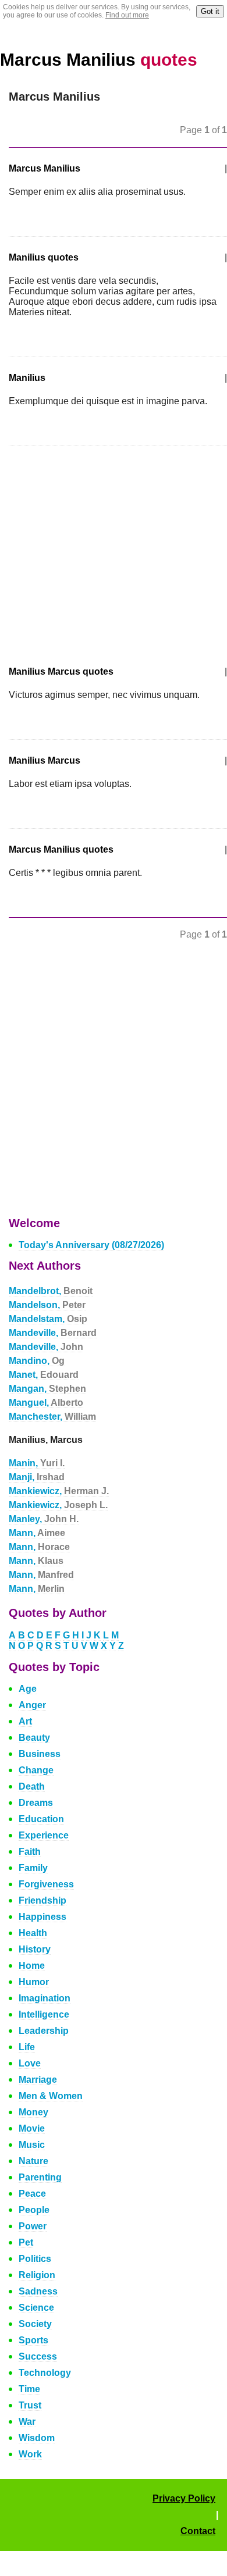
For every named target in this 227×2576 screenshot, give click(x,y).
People (34, 2210)
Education (41, 1819)
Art (25, 1721)
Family (33, 1868)
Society (35, 2324)
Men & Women (51, 2096)
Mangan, (47, 1389)
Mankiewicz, (59, 1491)
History (35, 1949)
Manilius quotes (44, 257)
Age (28, 1689)
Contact (198, 2531)
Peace (32, 2194)
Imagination (45, 1998)
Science (36, 2308)
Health (33, 1933)
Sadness (38, 2291)
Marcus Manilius (99, 60)
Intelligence (44, 2014)
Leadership (44, 2031)
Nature (33, 2161)
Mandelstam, (48, 1319)
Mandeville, (53, 1333)
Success (38, 2356)
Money (33, 2112)
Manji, (37, 1477)
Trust (30, 2405)
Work (30, 2454)
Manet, (44, 1375)
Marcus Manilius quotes (61, 849)
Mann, (37, 1533)
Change (36, 1770)
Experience (44, 1835)
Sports (33, 2340)
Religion (37, 2275)
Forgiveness (46, 1884)
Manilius (27, 378)
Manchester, (52, 1417)
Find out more (127, 15)
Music (32, 2145)
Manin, (37, 1463)
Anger (32, 1705)
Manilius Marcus (45, 760)
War (27, 2422)
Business (40, 1754)
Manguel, (46, 1403)
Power (33, 2226)
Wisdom (37, 2438)
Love (30, 2063)
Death (32, 1786)
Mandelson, (47, 1305)
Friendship (42, 1900)
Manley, (44, 1519)
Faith (30, 1852)
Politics (35, 2259)
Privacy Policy (184, 2498)
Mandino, (37, 1361)
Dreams (36, 1803)
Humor (34, 1982)
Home (32, 1966)
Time (29, 2389)
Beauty (34, 1738)
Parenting (40, 2177)
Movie (32, 2128)
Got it (210, 11)
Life (27, 2047)
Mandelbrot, (51, 1291)
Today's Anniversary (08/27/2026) (91, 1245)
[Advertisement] (107, 548)
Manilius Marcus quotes (61, 671)
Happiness (42, 1917)
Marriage (38, 2080)
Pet (26, 2242)
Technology (45, 2373)
